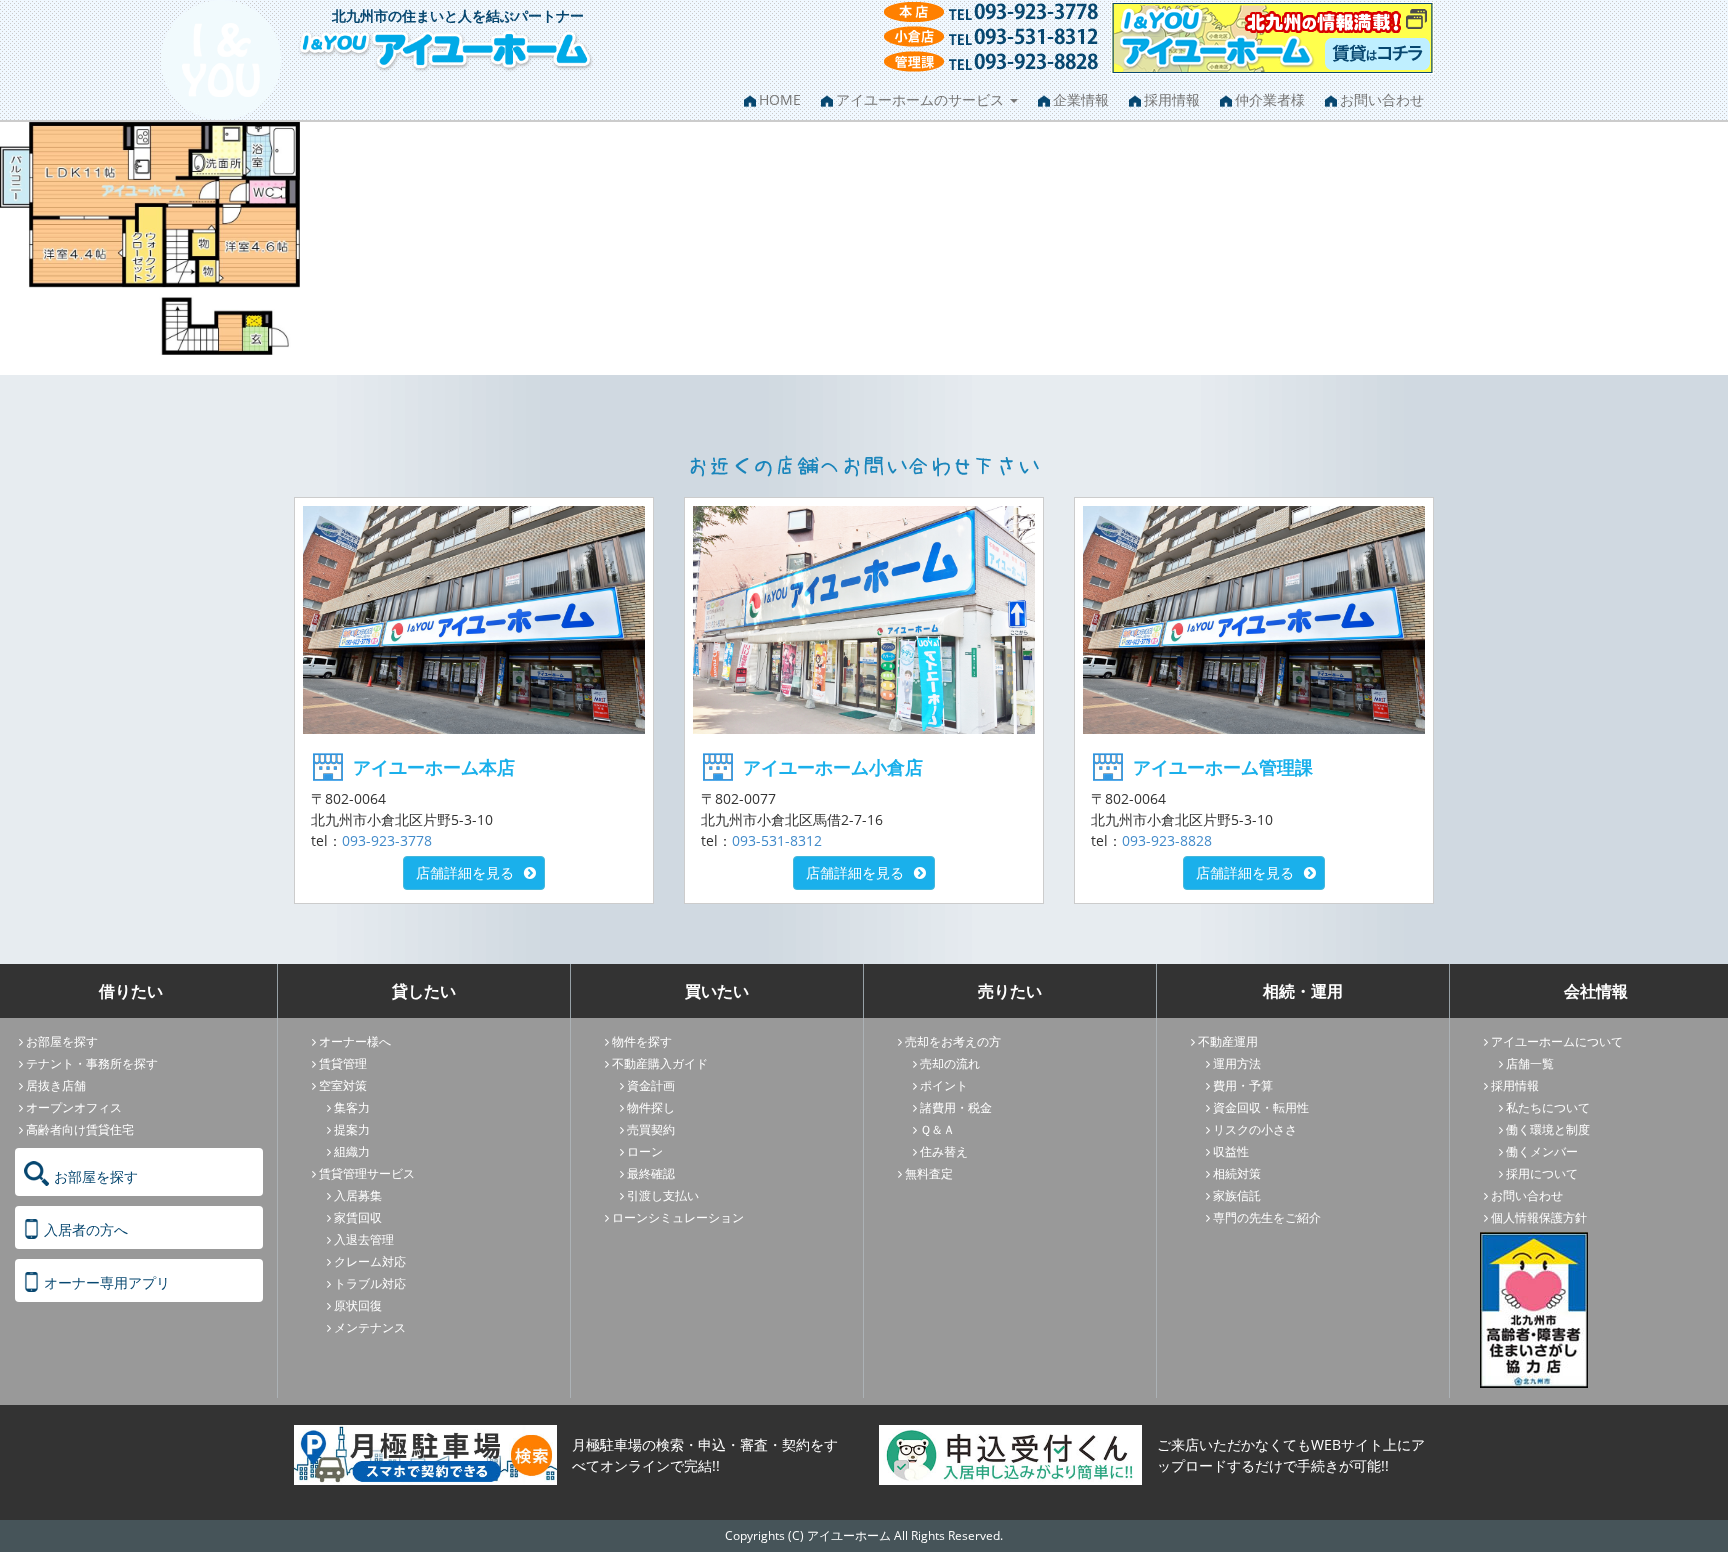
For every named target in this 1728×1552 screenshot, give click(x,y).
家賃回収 (358, 1217)
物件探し (651, 1107)
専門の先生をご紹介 (1267, 1217)
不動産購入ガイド (660, 1063)
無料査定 (929, 1173)
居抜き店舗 (56, 1085)
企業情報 (1081, 99)
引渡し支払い (663, 1195)
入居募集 (358, 1195)
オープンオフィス (74, 1107)
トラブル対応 (370, 1283)
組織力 (352, 1151)
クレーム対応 (370, 1261)
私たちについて (1548, 1107)
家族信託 (1237, 1195)
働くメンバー (1542, 1151)
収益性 (1231, 1151)
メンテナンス (370, 1327)
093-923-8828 (1167, 840)
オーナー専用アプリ (107, 1282)
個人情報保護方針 (1539, 1217)
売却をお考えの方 (953, 1041)
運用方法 (1237, 1063)
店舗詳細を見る (465, 872)
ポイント (944, 1085)
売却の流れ (950, 1063)
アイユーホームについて (1557, 1041)
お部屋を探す (62, 1041)
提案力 (352, 1129)
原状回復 (358, 1305)
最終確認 (651, 1173)
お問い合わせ (1382, 99)
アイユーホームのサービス (922, 99)
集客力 (352, 1107)
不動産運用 (1228, 1041)
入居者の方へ (86, 1229)
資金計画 (651, 1085)
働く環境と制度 (1548, 1129)
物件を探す (642, 1041)
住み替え (944, 1151)
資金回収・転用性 (1261, 1107)
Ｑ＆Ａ (937, 1129)
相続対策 (1237, 1173)
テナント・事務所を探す (92, 1063)
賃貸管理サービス (367, 1173)
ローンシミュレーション (678, 1217)
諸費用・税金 (956, 1107)
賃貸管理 (343, 1063)
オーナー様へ (355, 1041)
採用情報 (1172, 99)
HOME (780, 99)
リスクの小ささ (1255, 1129)
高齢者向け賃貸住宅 (80, 1129)
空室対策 (343, 1085)
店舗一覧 (1530, 1063)
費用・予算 (1243, 1085)
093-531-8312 (777, 840)
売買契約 (651, 1129)
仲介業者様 (1270, 99)
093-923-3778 (387, 840)
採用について (1542, 1173)
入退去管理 (364, 1239)
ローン (645, 1151)
